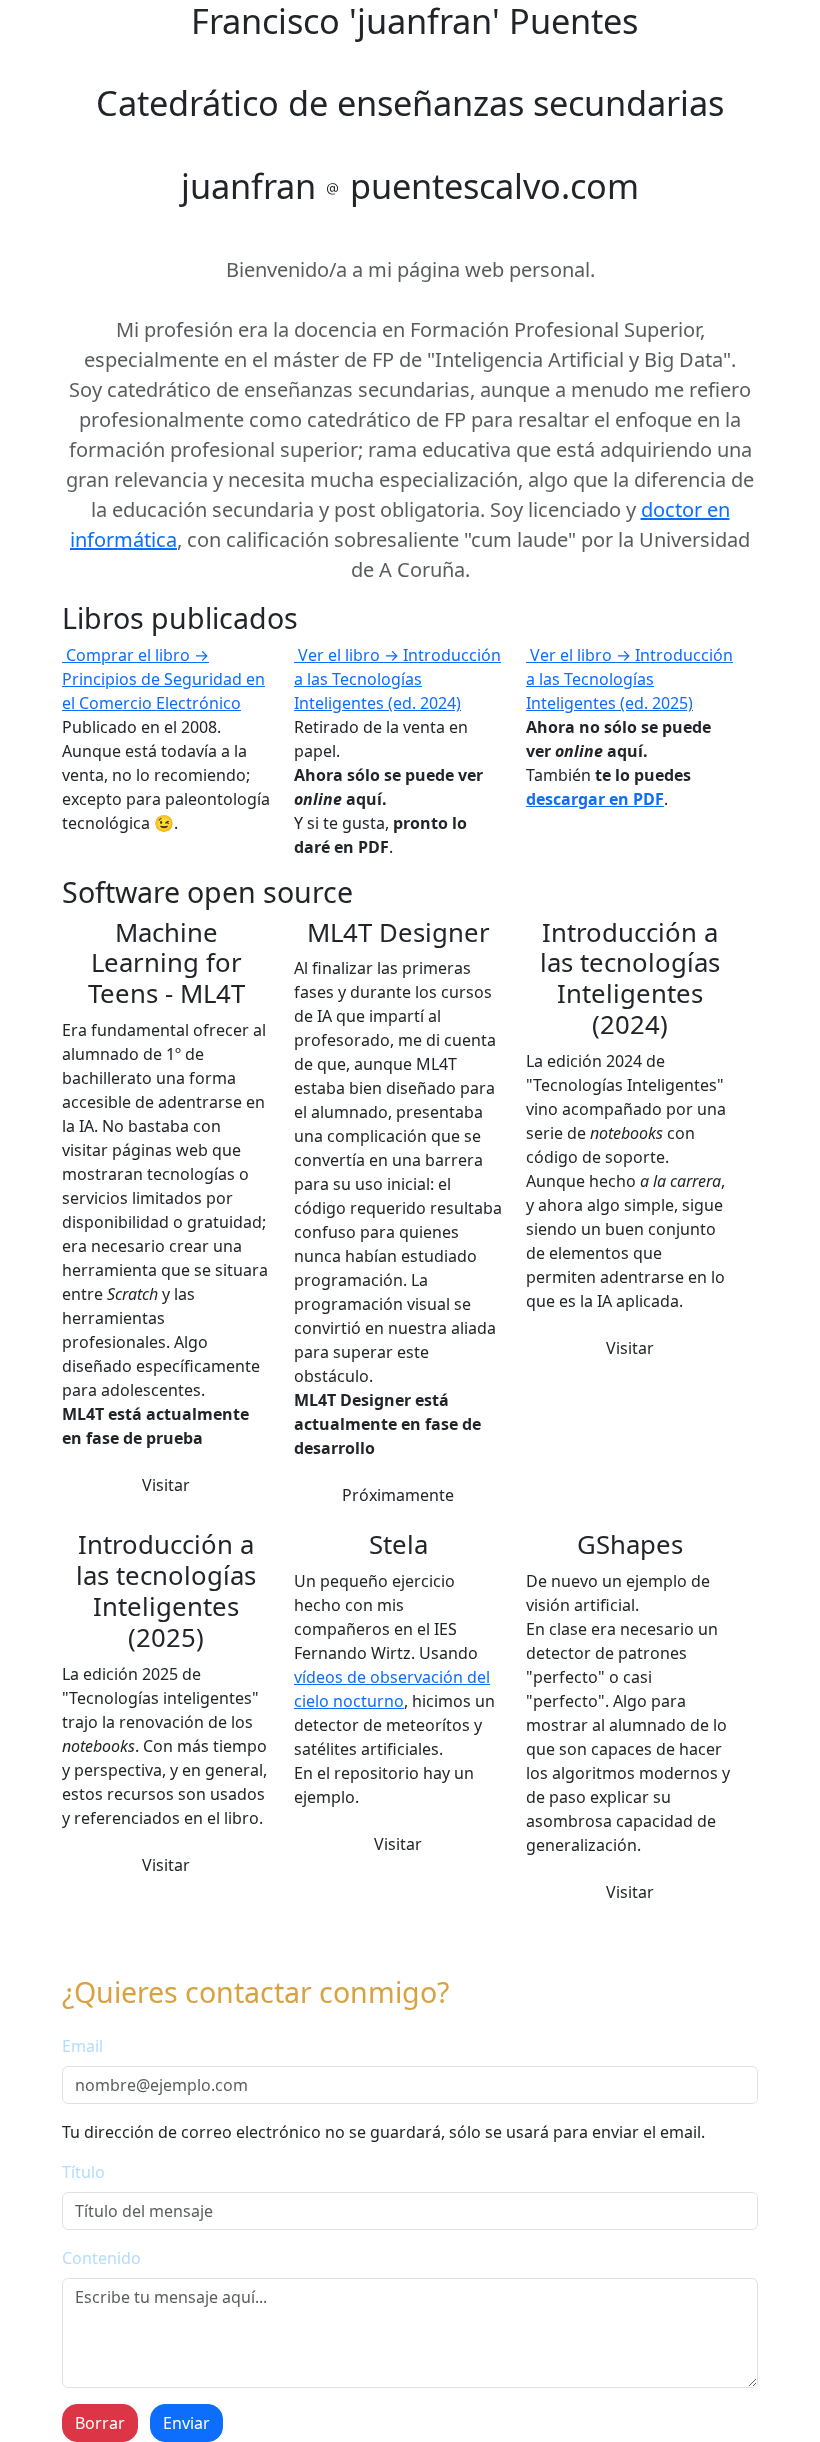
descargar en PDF (595, 799)
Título (83, 2172)
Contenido (101, 2258)
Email (82, 2046)
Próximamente (398, 1495)
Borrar (100, 2423)
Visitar (166, 1485)
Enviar (186, 2423)
